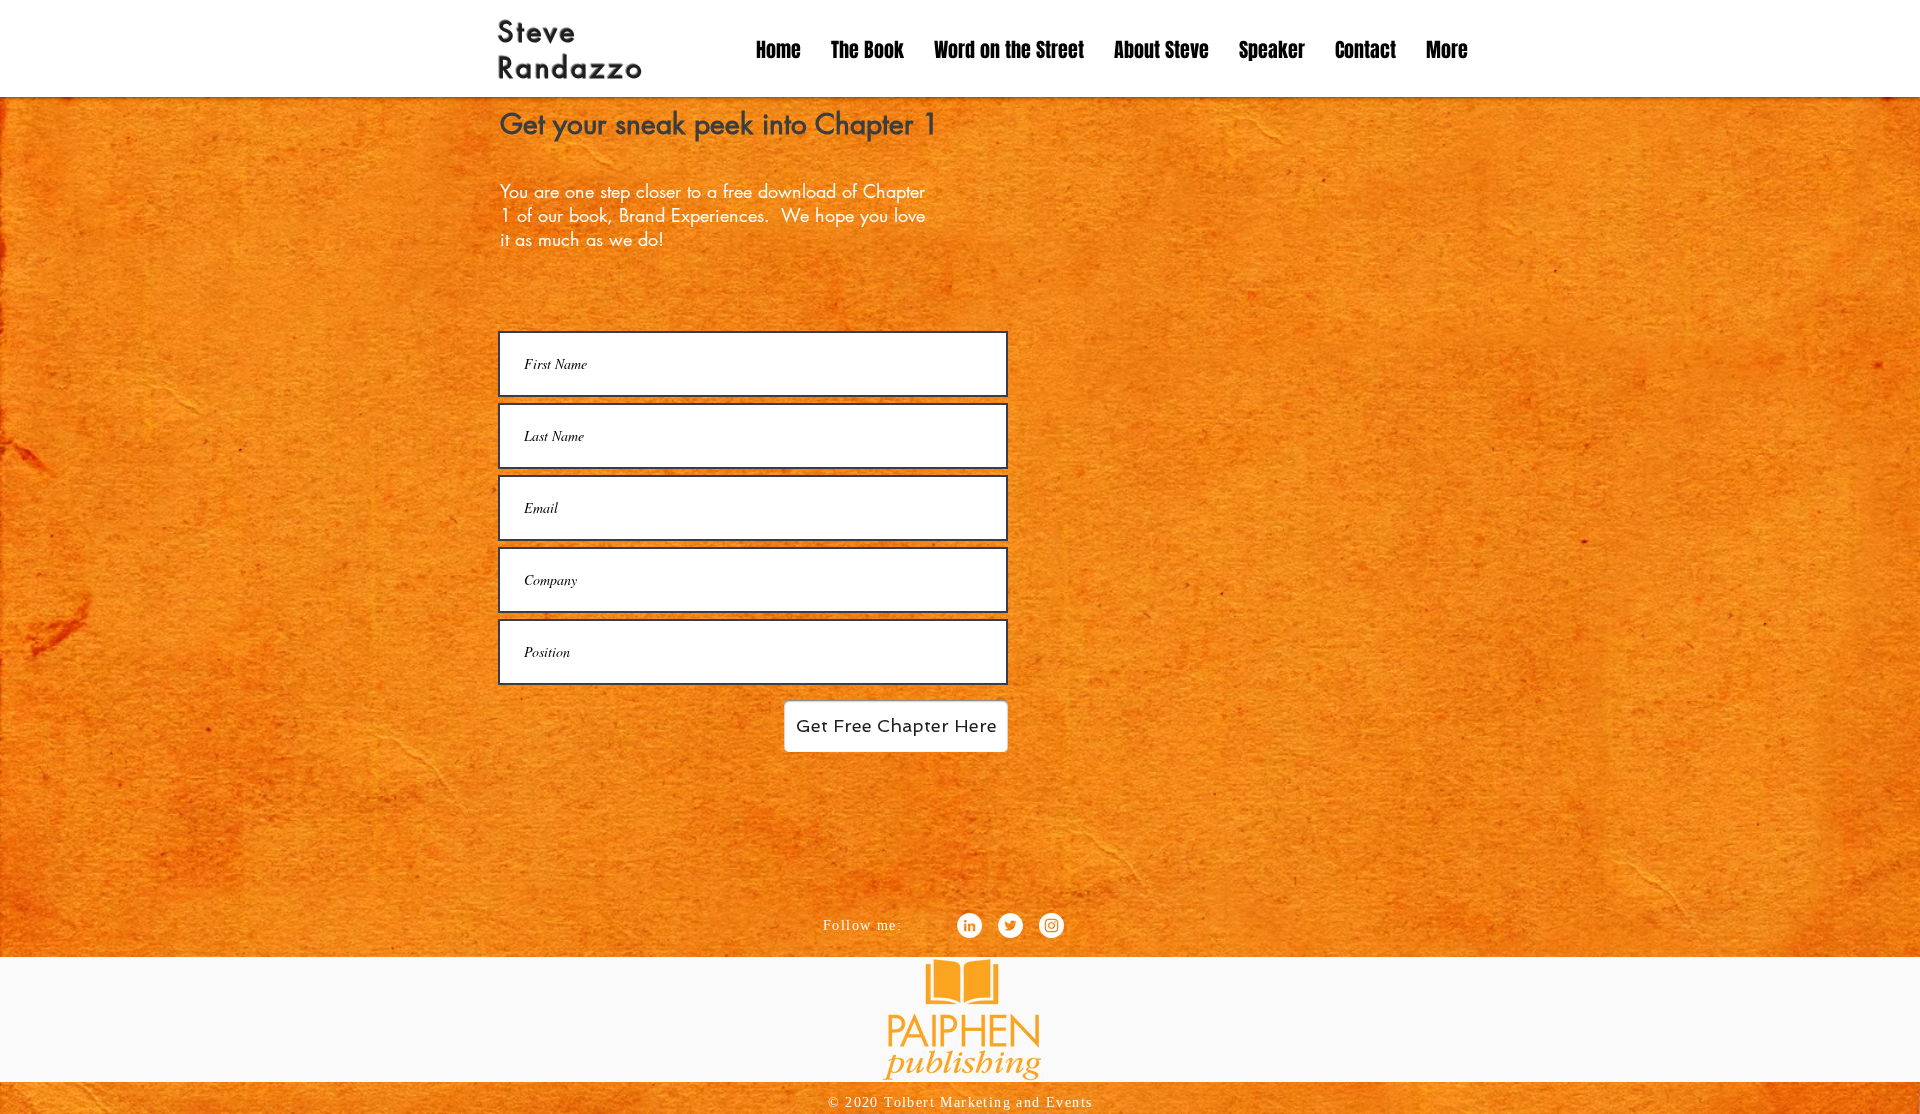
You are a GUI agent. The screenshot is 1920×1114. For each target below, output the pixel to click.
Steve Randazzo (571, 50)
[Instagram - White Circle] (1051, 925)
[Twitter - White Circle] (1010, 925)
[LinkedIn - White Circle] (969, 925)
